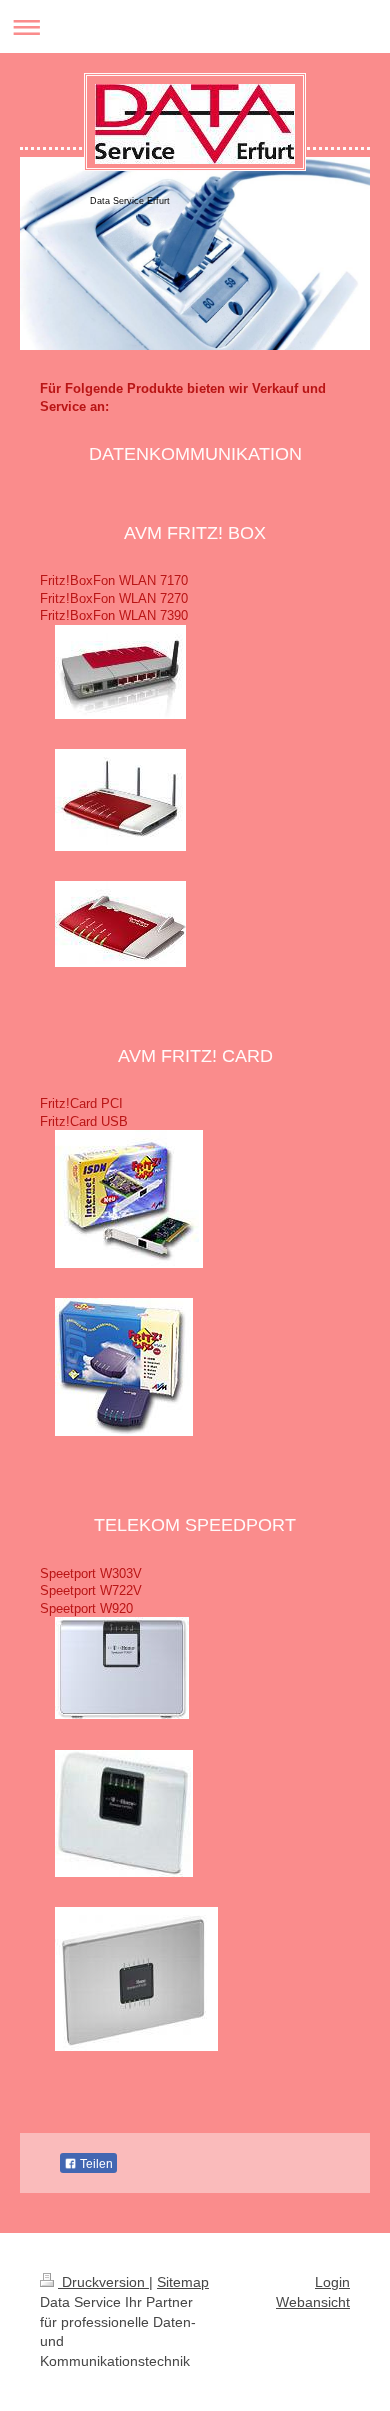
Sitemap (183, 2282)
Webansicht (313, 2302)
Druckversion (103, 2282)
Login (332, 2282)
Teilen (95, 2164)
